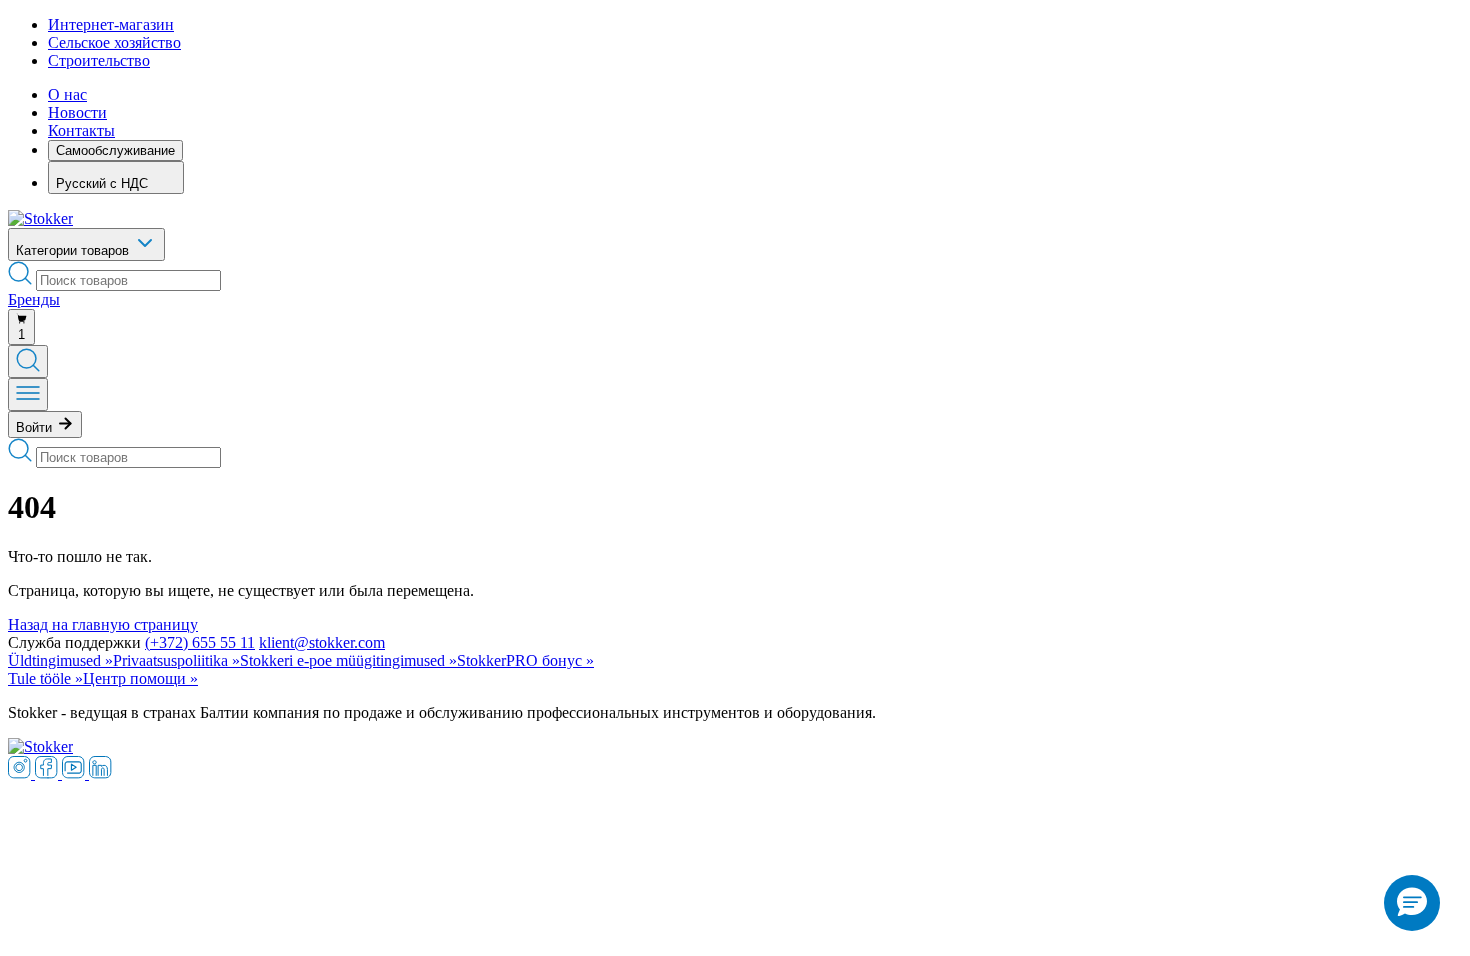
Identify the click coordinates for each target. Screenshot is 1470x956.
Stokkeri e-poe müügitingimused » (348, 660)
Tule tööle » (45, 678)
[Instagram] (21, 773)
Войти (36, 427)
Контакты (81, 130)
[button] (1412, 903)
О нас (67, 94)
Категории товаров (74, 250)
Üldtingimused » (60, 660)
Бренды (34, 299)
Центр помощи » (140, 678)
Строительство (99, 60)
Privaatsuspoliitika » (176, 660)
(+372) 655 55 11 (200, 642)
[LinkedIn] (100, 773)
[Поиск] (28, 361)
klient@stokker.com (322, 642)
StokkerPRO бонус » (525, 660)
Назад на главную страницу (103, 624)
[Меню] (28, 394)
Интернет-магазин (111, 24)
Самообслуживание (115, 150)
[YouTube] (75, 773)
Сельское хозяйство (114, 42)
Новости (77, 112)
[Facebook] (48, 773)
